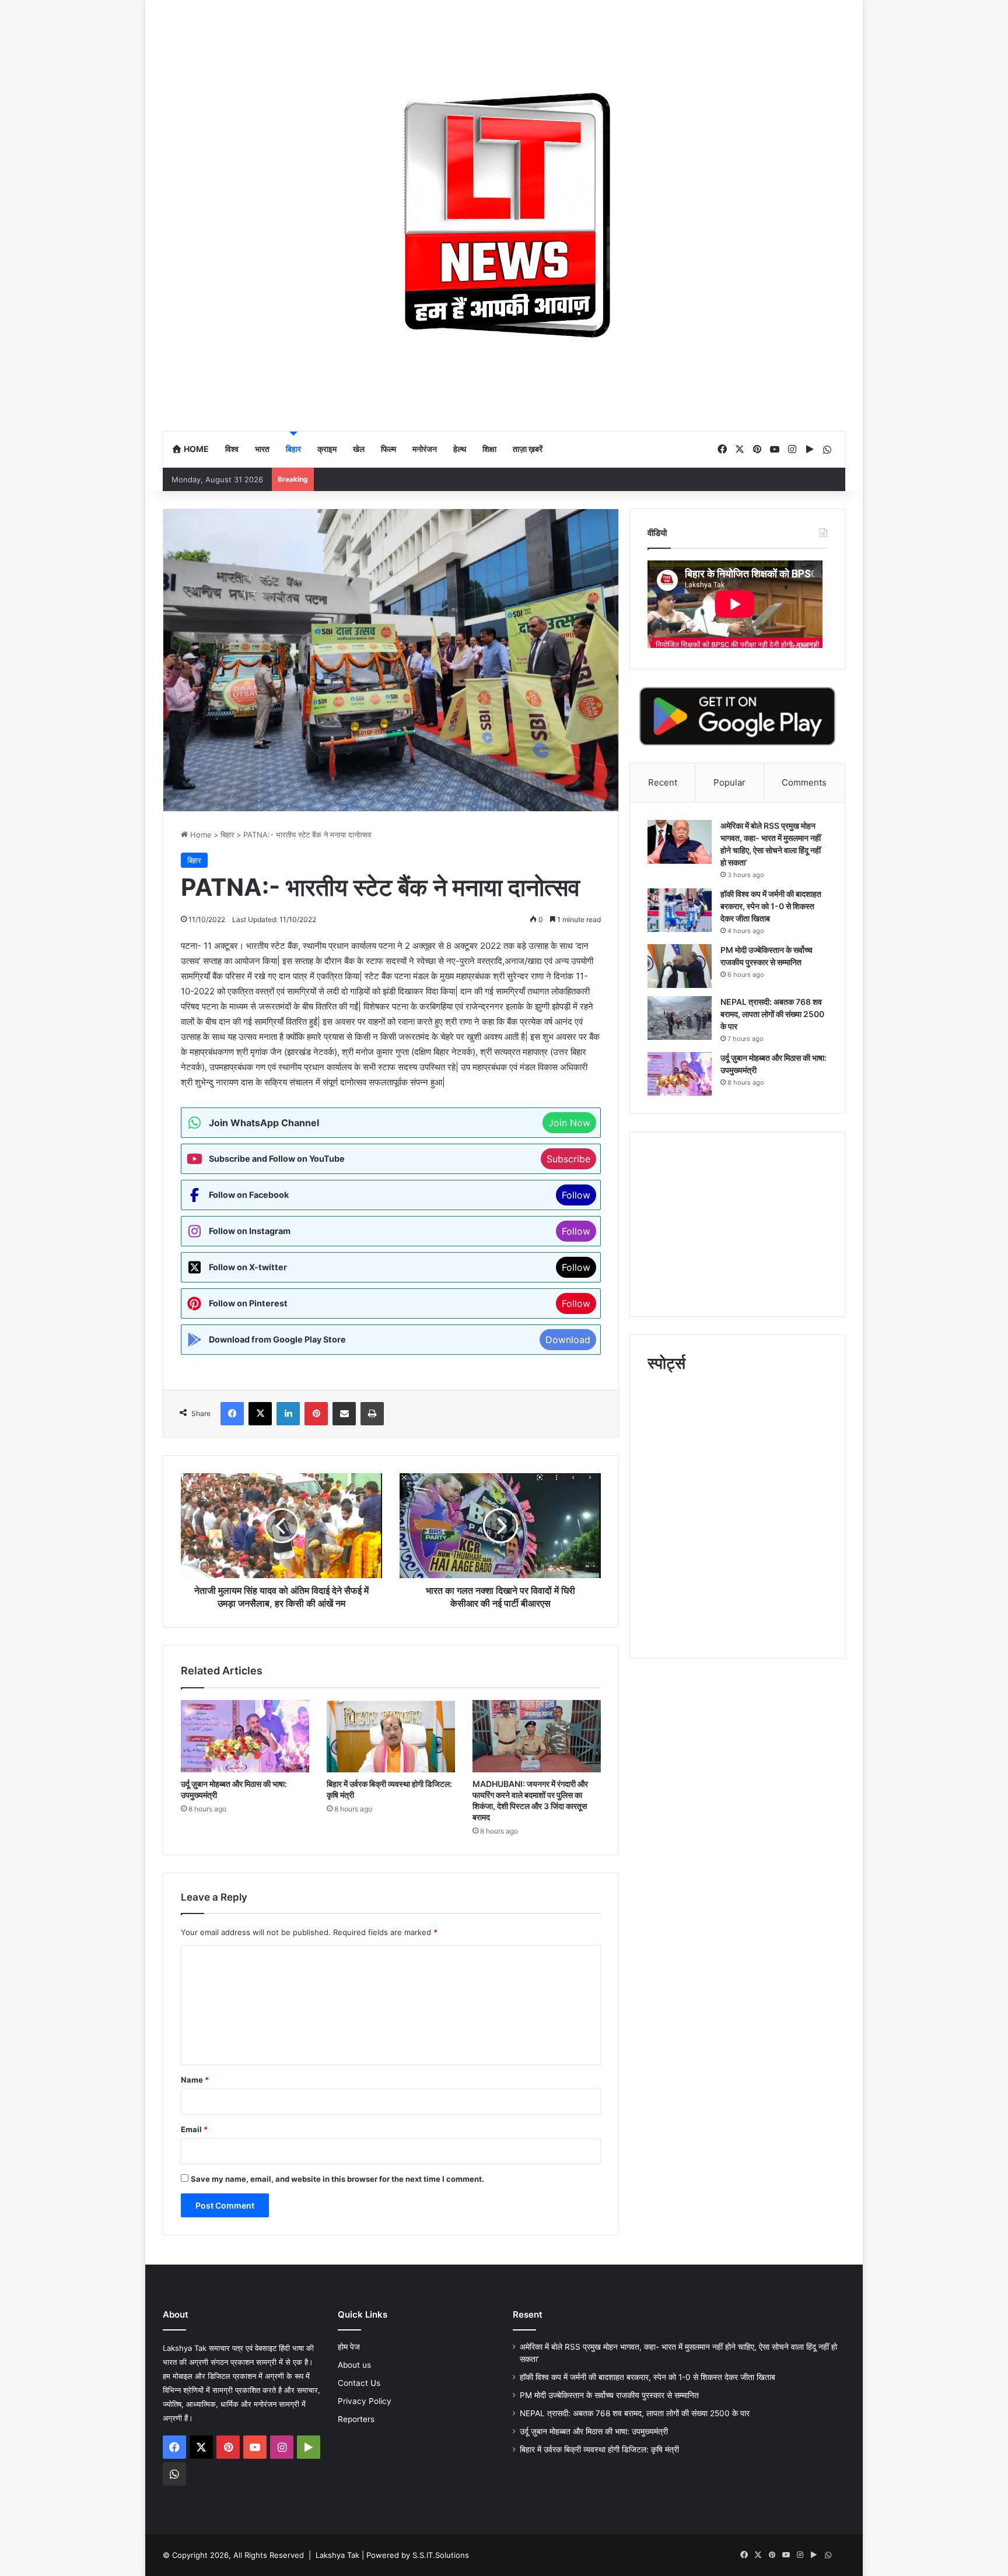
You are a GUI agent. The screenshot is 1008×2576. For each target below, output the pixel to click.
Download (568, 1340)
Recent (663, 782)
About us (354, 2365)
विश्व (232, 449)
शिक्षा (489, 449)
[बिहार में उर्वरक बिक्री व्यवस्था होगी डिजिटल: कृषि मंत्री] (391, 1736)
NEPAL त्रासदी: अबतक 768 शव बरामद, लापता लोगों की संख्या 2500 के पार (772, 1014)
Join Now (569, 1123)
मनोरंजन (425, 449)
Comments (804, 782)
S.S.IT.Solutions (441, 2555)
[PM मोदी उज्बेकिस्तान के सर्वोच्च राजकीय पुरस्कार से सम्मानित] (680, 966)
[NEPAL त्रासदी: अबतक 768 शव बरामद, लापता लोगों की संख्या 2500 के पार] (680, 1018)
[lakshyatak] (504, 215)
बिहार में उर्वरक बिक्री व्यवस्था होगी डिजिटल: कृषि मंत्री (601, 2449)
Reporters (356, 2419)
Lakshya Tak (337, 2555)
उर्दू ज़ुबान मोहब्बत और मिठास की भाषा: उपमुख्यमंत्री (594, 2431)
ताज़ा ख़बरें (528, 449)
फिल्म (388, 449)
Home (195, 449)
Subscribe (568, 1159)
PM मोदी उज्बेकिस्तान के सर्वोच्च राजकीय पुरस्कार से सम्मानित (609, 2395)
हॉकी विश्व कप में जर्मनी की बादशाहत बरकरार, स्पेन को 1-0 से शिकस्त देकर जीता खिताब (771, 906)
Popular (729, 782)
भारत (262, 449)
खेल (359, 449)
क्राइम (327, 449)
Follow (576, 1195)
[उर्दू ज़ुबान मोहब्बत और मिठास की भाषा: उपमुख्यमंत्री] (245, 1736)
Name (195, 2080)
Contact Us (359, 2383)
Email (194, 2129)
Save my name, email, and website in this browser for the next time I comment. (337, 2179)
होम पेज (349, 2347)
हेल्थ (460, 449)
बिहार (293, 449)
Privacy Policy (365, 2401)
